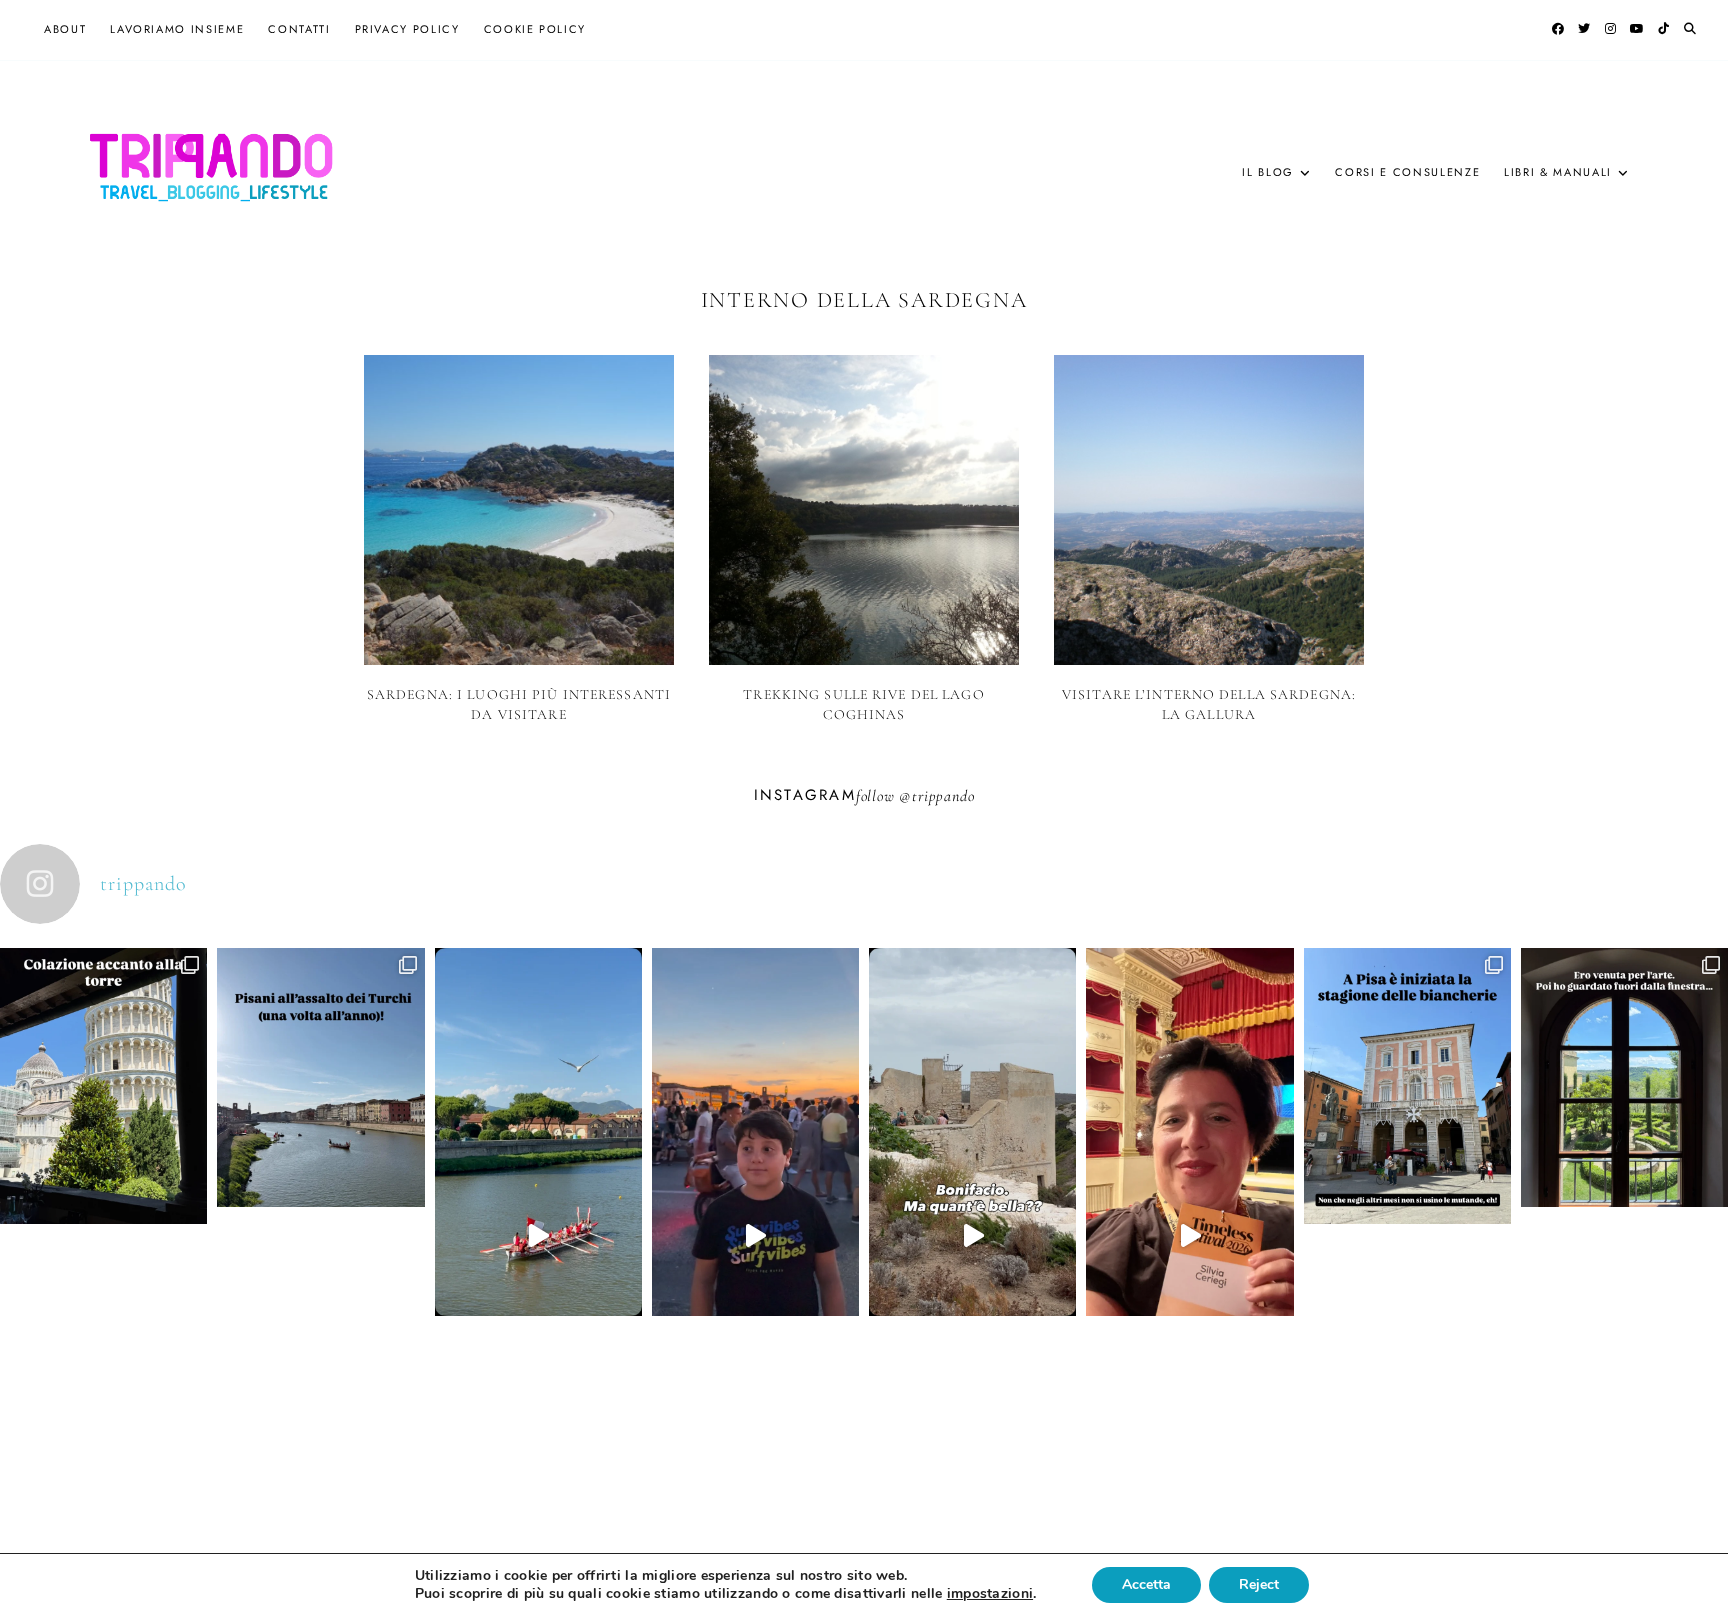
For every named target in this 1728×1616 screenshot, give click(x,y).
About (65, 29)
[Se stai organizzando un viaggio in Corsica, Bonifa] (972, 1236)
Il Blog (1268, 172)
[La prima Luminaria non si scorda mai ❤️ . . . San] (755, 1235)
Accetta (1146, 1584)
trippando (943, 796)
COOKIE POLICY (535, 29)
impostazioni (990, 1594)
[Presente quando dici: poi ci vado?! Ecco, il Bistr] (103, 1189)
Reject (1259, 1584)
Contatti (299, 29)
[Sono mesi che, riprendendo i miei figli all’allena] (538, 1236)
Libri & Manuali (1558, 172)
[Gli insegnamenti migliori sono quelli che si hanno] (1189, 1235)
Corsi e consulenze (1407, 172)
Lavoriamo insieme (177, 29)
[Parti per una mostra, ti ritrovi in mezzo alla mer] (1624, 1181)
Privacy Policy (407, 29)
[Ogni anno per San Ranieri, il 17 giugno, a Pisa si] (320, 1181)
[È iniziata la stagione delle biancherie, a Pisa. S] (1407, 1189)
